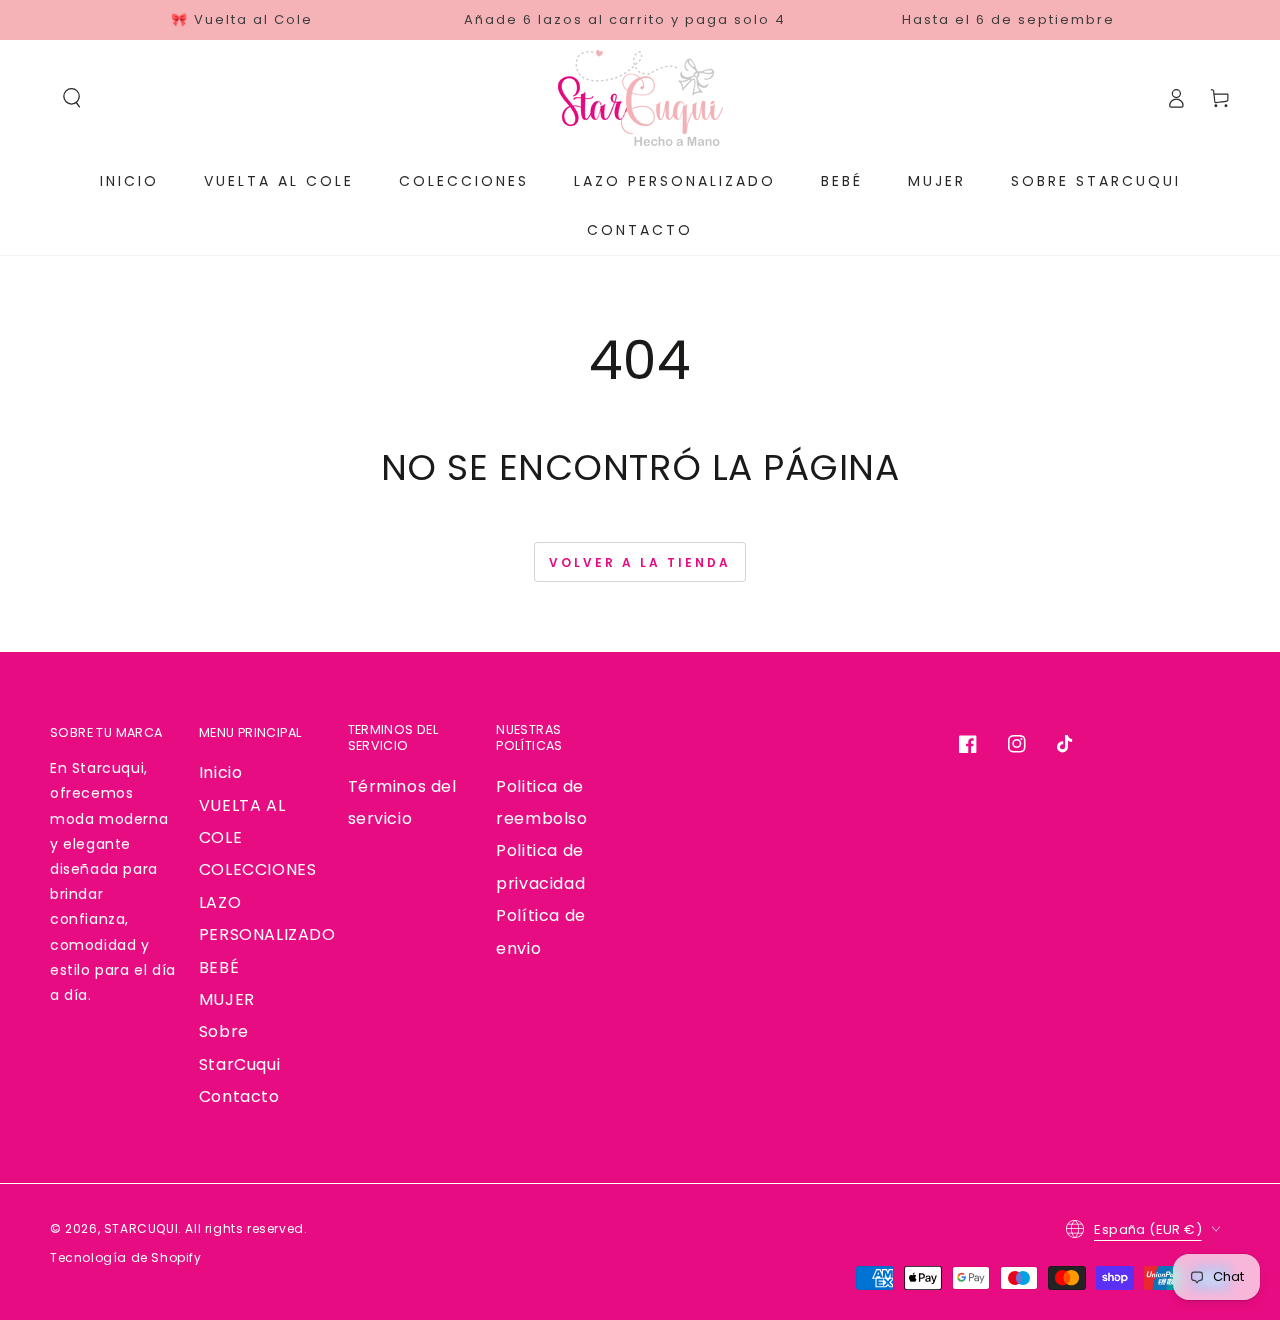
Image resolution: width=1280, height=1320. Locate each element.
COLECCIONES (258, 869)
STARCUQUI (141, 1228)
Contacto (239, 1096)
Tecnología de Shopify (126, 1257)
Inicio (221, 772)
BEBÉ (219, 967)
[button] (72, 98)
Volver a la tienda (640, 562)
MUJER (227, 999)
